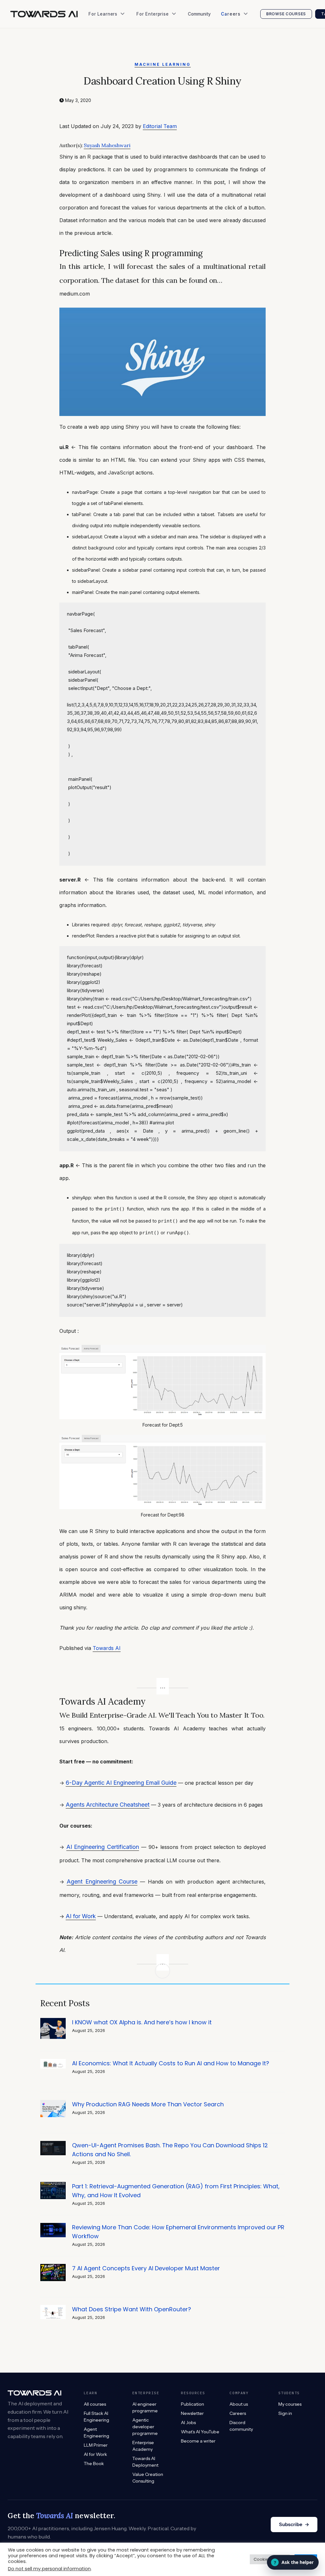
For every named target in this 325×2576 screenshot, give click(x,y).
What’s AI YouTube (111, 95)
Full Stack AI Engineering (96, 2417)
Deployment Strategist (247, 57)
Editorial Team (160, 126)
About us (239, 2404)
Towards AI (107, 1648)
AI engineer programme (145, 2407)
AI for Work (81, 1916)
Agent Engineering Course (102, 1881)
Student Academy (110, 32)
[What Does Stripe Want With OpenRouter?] (53, 2308)
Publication (103, 57)
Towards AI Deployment (145, 2462)
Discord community (241, 2426)
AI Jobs (99, 82)
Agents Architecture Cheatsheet (108, 1805)
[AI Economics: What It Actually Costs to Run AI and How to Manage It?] (53, 2062)
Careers (238, 2413)
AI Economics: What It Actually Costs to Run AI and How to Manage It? (171, 2063)
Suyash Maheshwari (107, 145)
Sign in (285, 2413)
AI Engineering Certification (103, 1847)
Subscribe (294, 2524)
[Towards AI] (44, 14)
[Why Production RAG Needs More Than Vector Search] (53, 2103)
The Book (101, 44)
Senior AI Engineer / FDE (249, 44)
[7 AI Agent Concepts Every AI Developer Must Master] (53, 2267)
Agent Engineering (96, 2433)
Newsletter (103, 70)
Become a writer (198, 2441)
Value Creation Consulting (167, 44)
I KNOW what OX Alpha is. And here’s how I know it (142, 2022)
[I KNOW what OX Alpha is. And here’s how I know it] (53, 2021)
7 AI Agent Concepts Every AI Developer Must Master (146, 2268)
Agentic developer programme (145, 2427)
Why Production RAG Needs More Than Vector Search (148, 2104)
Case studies (153, 57)
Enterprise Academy (160, 32)
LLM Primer (96, 2445)
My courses (290, 2404)
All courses (95, 2404)
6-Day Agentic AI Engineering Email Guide (121, 1783)
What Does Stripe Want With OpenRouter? (132, 2309)
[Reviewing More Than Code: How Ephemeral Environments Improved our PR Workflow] (53, 2226)
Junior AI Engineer (243, 32)
